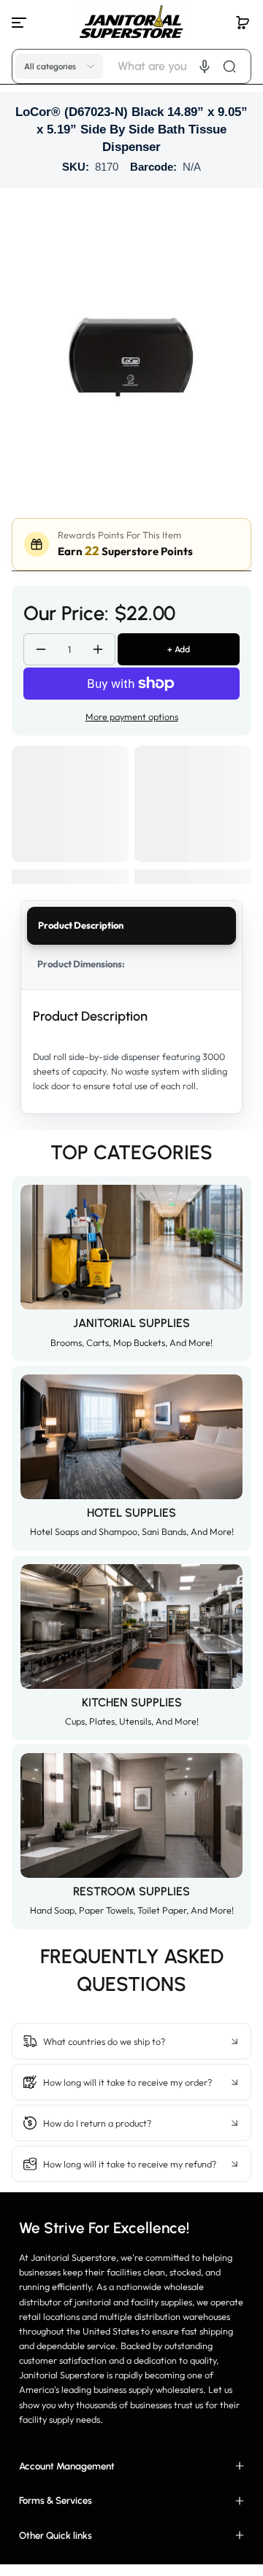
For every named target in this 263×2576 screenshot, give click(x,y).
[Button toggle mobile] (20, 23)
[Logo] (131, 22)
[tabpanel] (131, 1052)
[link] (132, 2006)
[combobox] (183, 66)
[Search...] (229, 66)
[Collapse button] (131, 2041)
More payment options (132, 716)
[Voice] (205, 66)
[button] (243, 23)
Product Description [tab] (81, 925)
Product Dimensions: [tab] (81, 964)
